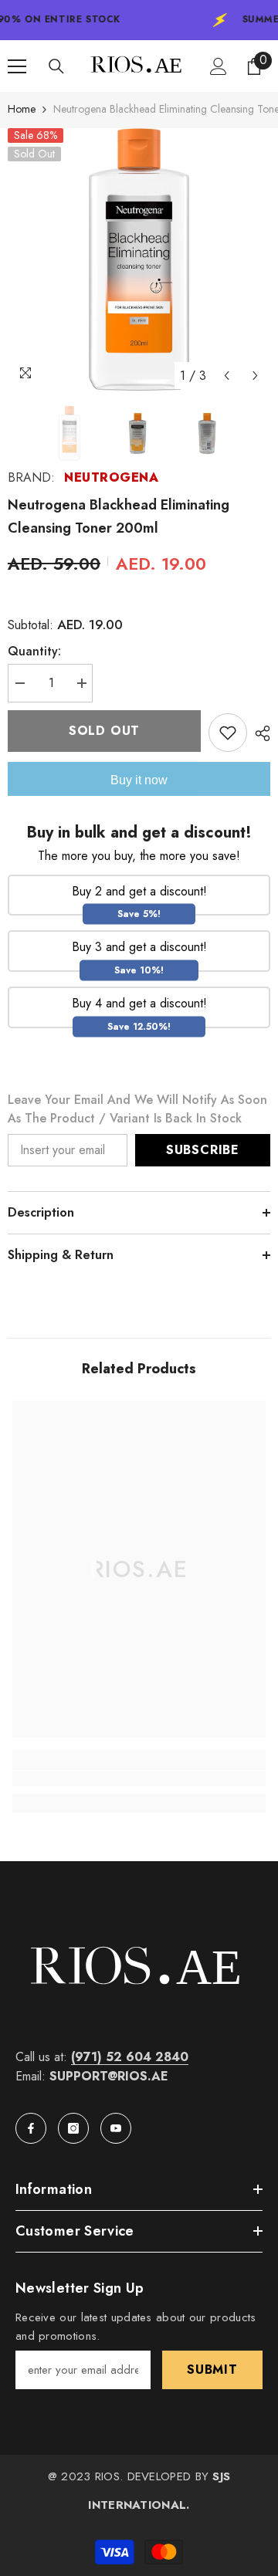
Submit (212, 2370)
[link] (139, 1779)
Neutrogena (111, 477)
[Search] (56, 66)
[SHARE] (259, 733)
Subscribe (203, 1150)
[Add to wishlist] (228, 733)
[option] (139, 259)
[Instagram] (73, 2128)
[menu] (17, 66)
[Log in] (219, 66)
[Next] (255, 376)
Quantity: (34, 651)
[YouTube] (116, 2128)
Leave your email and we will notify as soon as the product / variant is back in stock (137, 1109)
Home (22, 109)
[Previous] (227, 376)
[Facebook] (31, 2128)
